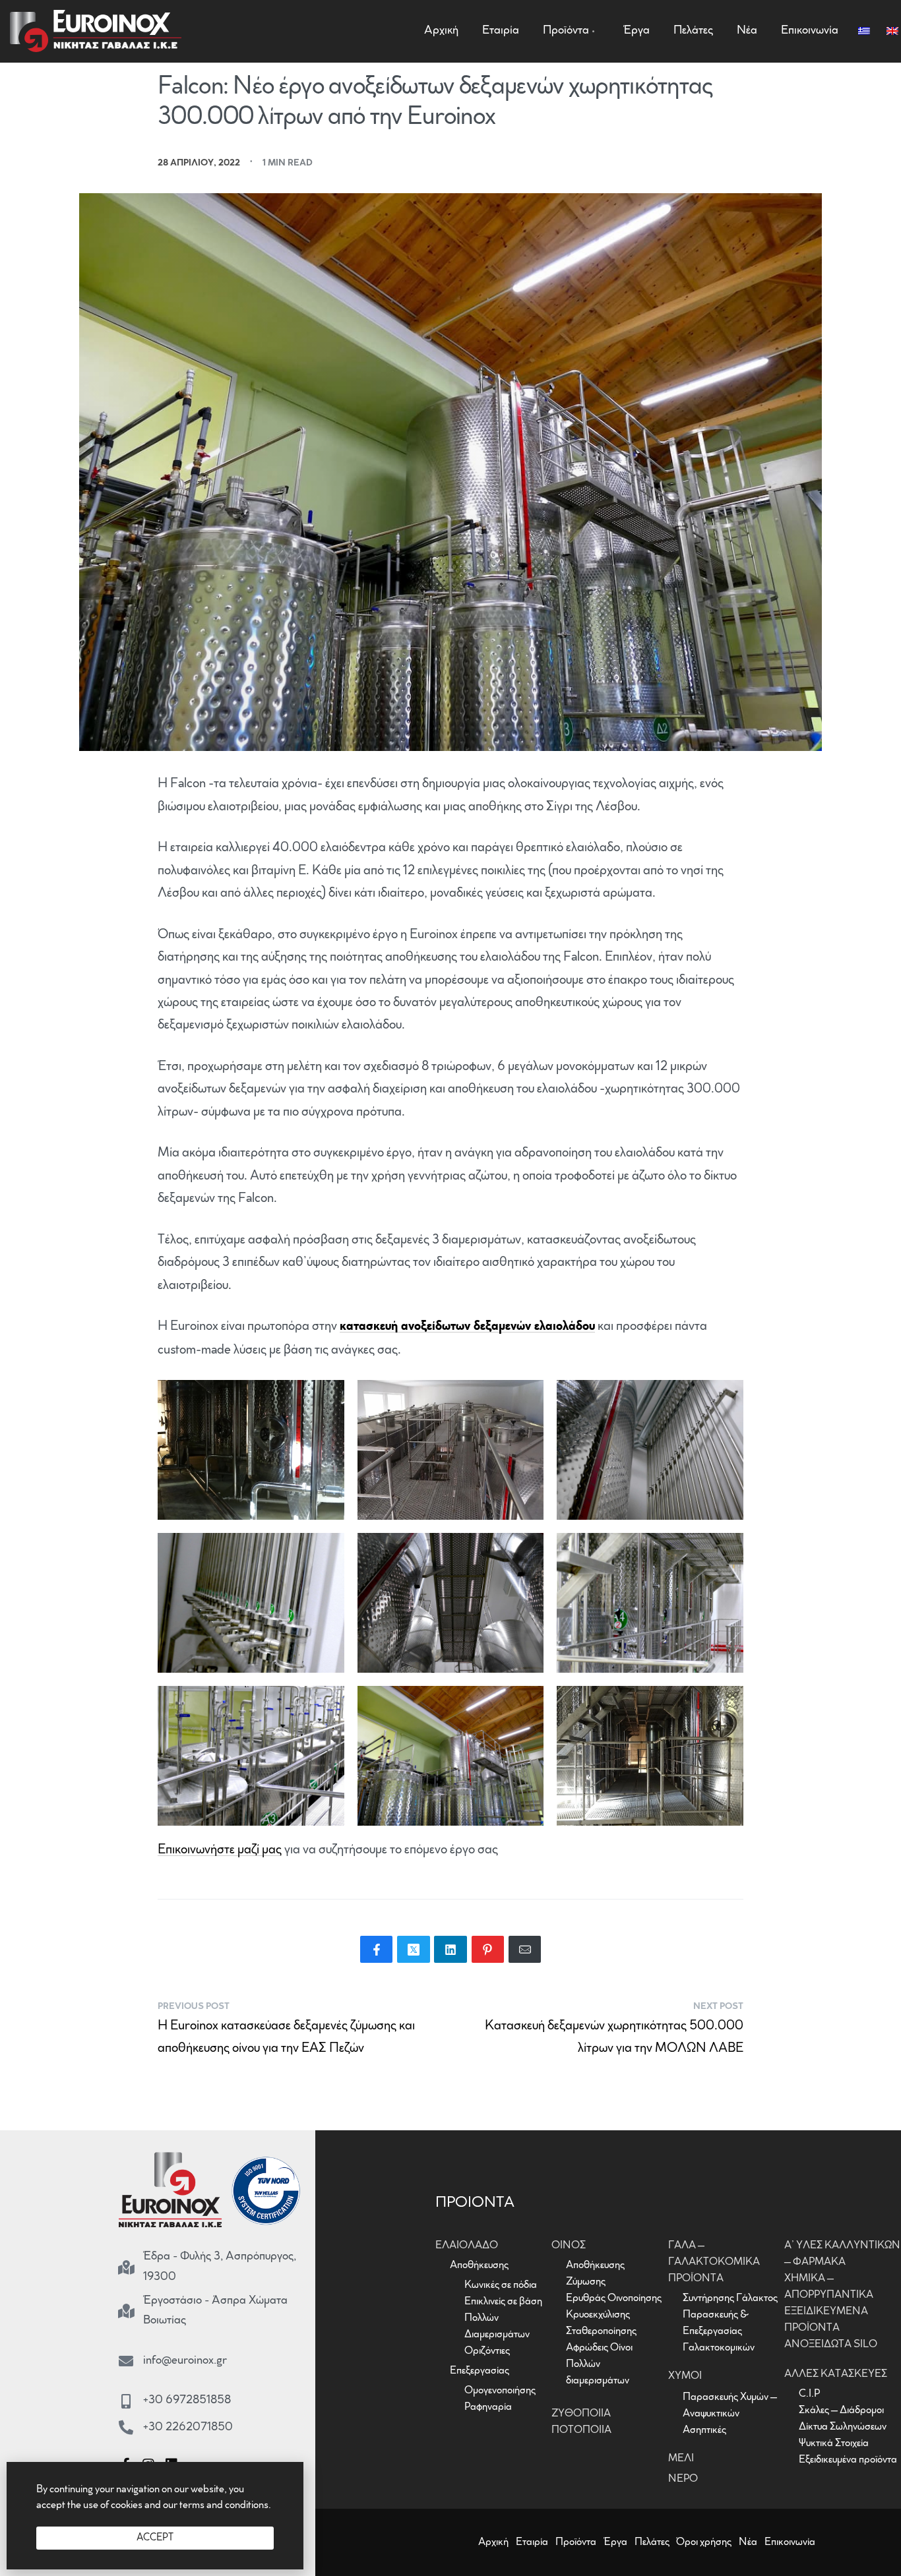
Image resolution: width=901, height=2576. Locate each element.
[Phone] (126, 2428)
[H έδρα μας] (126, 2267)
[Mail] (525, 1949)
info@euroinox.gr (185, 2361)
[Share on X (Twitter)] (414, 1949)
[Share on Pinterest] (488, 1949)
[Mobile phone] (126, 2401)
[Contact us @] (126, 2361)
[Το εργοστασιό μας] (126, 2311)
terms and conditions (224, 2505)
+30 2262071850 (188, 2428)
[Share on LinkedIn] (450, 1949)
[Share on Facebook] (377, 1949)
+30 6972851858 (187, 2401)
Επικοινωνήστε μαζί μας (220, 1850)
